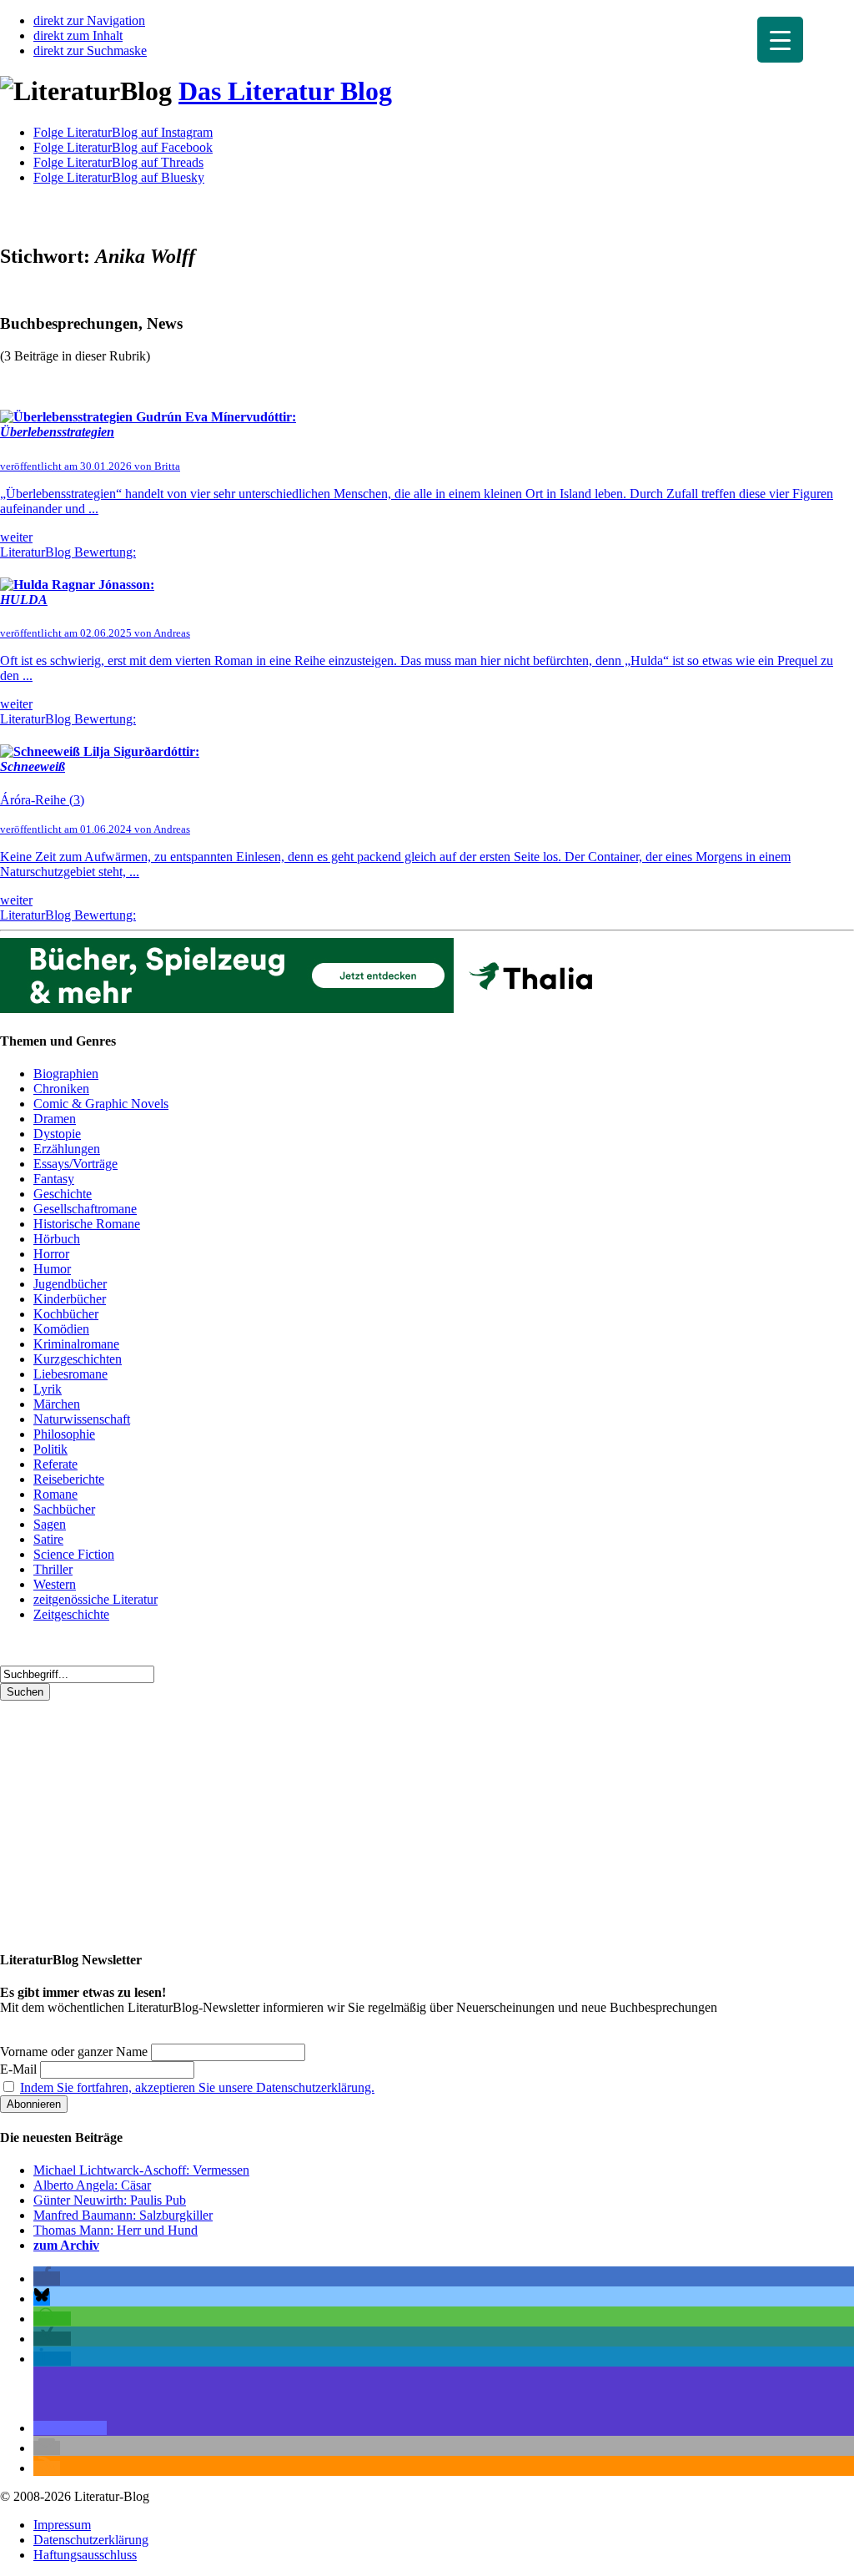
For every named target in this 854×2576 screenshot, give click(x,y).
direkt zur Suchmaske (90, 50)
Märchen (57, 1404)
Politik (50, 1449)
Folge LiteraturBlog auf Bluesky (119, 177)
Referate (55, 1464)
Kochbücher (66, 1314)
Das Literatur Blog (285, 91)
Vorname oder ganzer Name (74, 2052)
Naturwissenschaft (82, 1419)
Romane (55, 1494)
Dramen (55, 1119)
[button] (47, 2279)
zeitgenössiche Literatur (95, 1599)
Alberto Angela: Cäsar (92, 2185)
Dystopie (57, 1134)
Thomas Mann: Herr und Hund (116, 2230)
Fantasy (54, 1179)
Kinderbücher (70, 1299)
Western (55, 1584)
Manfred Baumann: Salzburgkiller (123, 2215)
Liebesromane (70, 1374)
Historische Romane (87, 1224)
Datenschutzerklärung (91, 2540)
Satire (48, 1539)
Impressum (62, 2525)
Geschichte (63, 1194)
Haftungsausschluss (85, 2555)
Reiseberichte (69, 1479)
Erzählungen (67, 1149)
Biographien (66, 1074)
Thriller (53, 1569)
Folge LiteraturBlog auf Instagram (123, 132)
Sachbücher (64, 1509)
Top (814, 2536)
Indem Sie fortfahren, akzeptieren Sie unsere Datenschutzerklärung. (197, 2087)
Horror (51, 1254)
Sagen (50, 1524)
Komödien (61, 1329)
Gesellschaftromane (85, 1209)
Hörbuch (57, 1239)
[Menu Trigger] (780, 40)
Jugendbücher (70, 1284)
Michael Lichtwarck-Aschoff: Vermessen (141, 2170)
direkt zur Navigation (89, 20)
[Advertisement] (427, 1817)
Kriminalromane (76, 1344)
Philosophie (64, 1434)
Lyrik (48, 1389)
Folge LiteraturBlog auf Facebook (123, 147)
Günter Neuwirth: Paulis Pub (110, 2200)
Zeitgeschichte (71, 1614)
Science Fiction (74, 1554)
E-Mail (18, 2069)
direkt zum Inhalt (78, 35)
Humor (52, 1269)
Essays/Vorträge (75, 1164)
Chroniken (61, 1089)
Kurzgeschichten (78, 1359)
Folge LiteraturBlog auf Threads (118, 162)
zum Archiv (66, 2245)
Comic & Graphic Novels (101, 1104)
